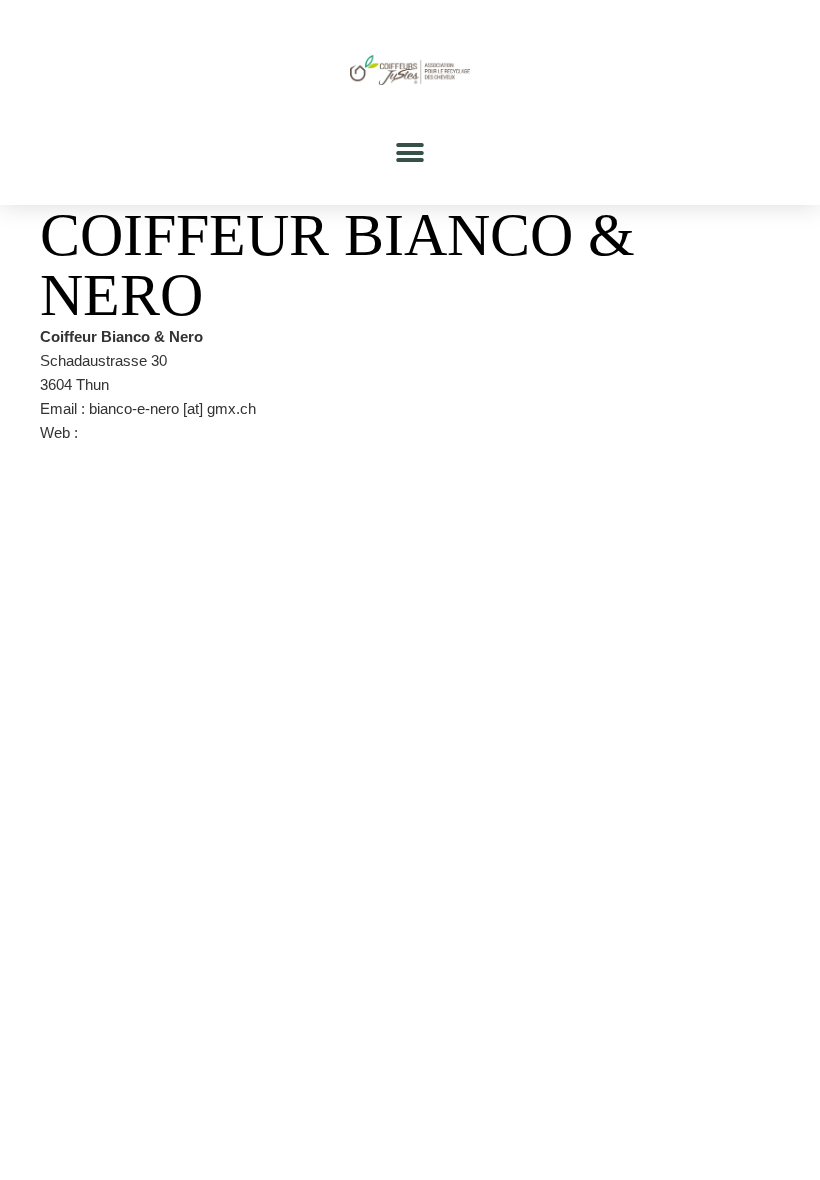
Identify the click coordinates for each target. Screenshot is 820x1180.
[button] (410, 152)
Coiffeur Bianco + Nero (156, 432)
